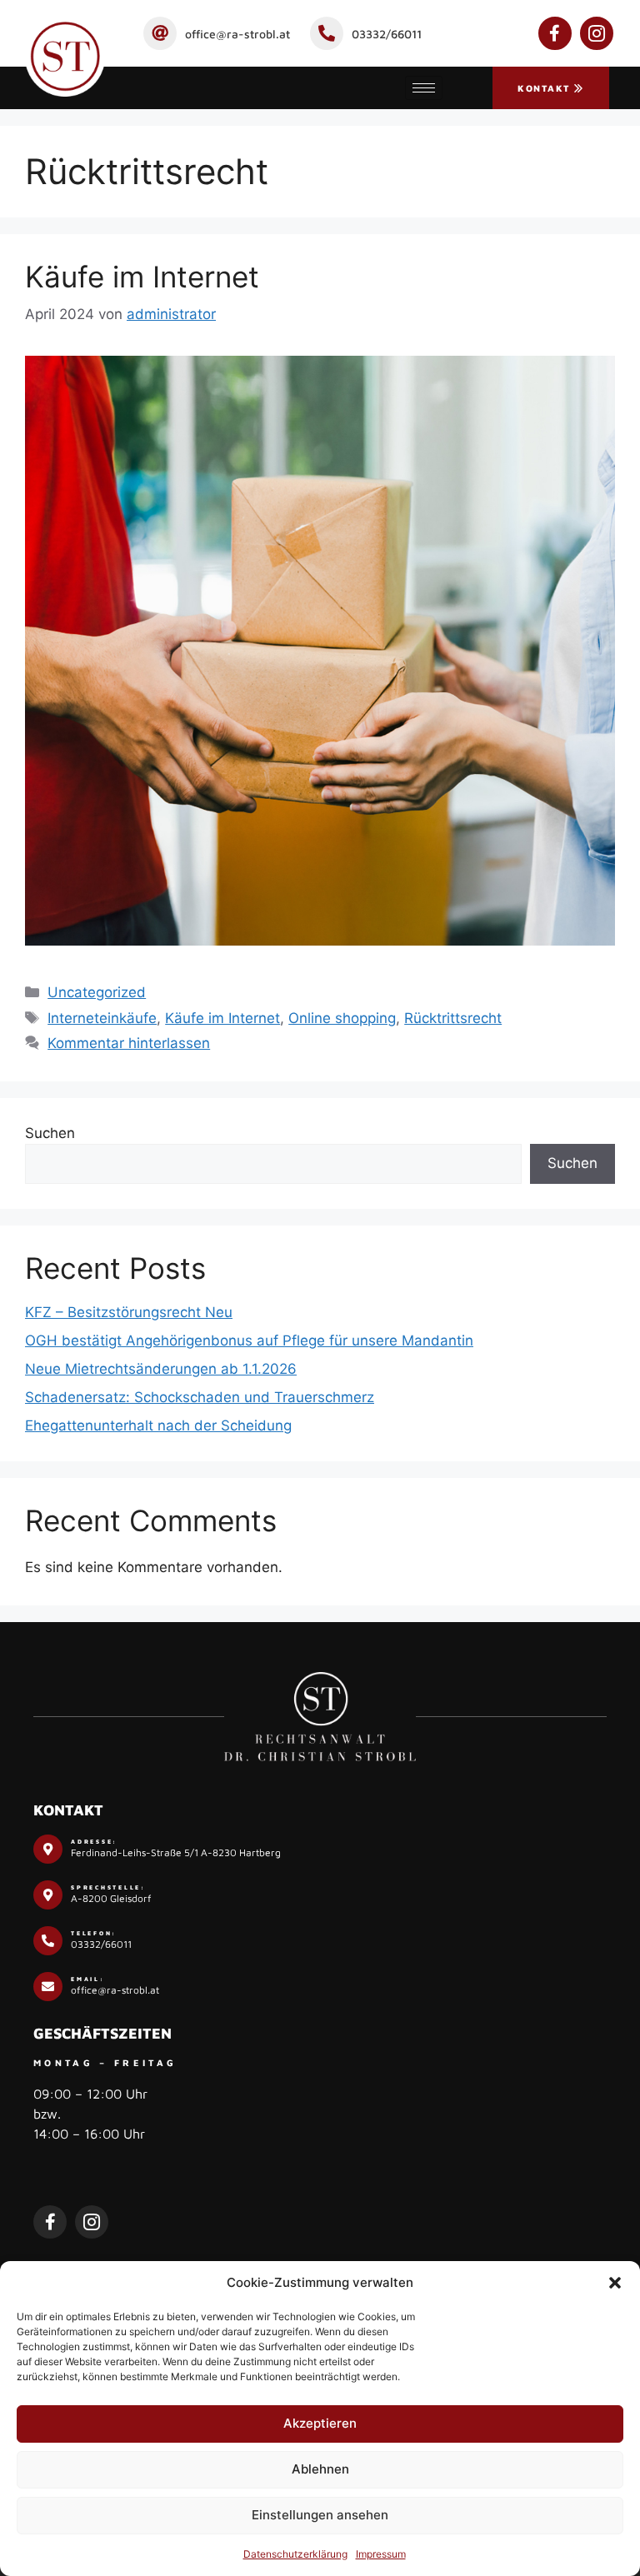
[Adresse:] (48, 1849)
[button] (615, 2283)
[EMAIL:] (48, 1987)
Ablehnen (320, 2469)
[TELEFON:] (48, 1941)
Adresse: (94, 1841)
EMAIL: (88, 1979)
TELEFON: (94, 1933)
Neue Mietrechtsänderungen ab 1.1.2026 (161, 1369)
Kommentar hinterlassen (129, 1043)
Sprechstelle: (108, 1887)
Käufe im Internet (142, 277)
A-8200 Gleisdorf (111, 1898)
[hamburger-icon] (424, 88)
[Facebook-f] (555, 33)
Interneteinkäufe (102, 1018)
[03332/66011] (327, 33)
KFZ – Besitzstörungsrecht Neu (129, 1312)
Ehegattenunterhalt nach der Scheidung (158, 1425)
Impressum (381, 2554)
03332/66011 (387, 34)
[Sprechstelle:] (48, 1895)
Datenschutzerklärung (295, 2554)
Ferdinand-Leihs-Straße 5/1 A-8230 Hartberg (176, 1852)
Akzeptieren (320, 2423)
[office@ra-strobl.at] (160, 33)
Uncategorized (97, 992)
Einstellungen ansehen (320, 2515)
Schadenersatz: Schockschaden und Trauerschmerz (200, 1397)
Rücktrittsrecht (453, 1018)
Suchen (50, 1133)
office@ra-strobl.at (237, 34)
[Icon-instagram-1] (597, 33)
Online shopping (342, 1018)
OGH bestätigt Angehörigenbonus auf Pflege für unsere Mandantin (249, 1340)
